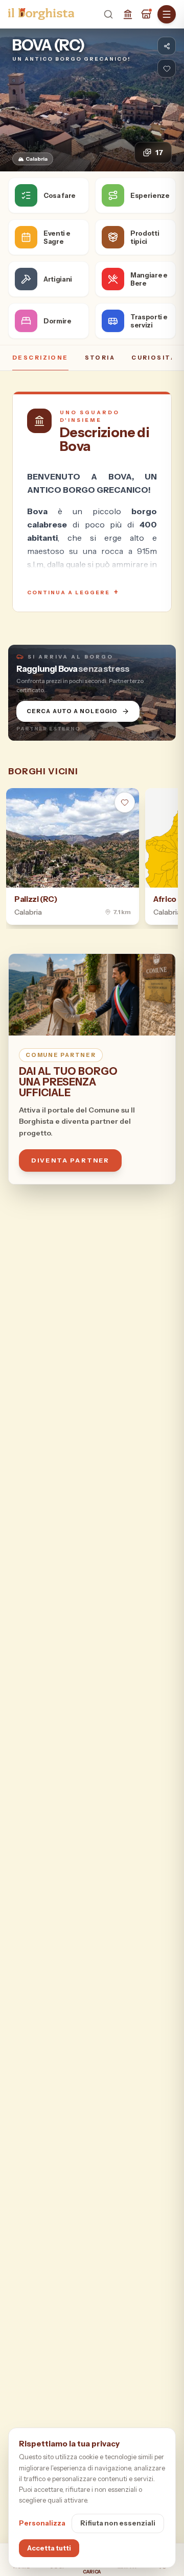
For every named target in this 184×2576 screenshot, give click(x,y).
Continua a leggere (73, 592)
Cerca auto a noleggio (72, 711)
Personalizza (42, 2523)
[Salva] (167, 68)
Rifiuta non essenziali (118, 2523)
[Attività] (146, 14)
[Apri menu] (167, 14)
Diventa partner (70, 1160)
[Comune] (128, 14)
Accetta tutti (49, 2548)
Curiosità (154, 358)
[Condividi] (167, 46)
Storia (100, 358)
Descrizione (40, 358)
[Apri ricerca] (108, 14)
